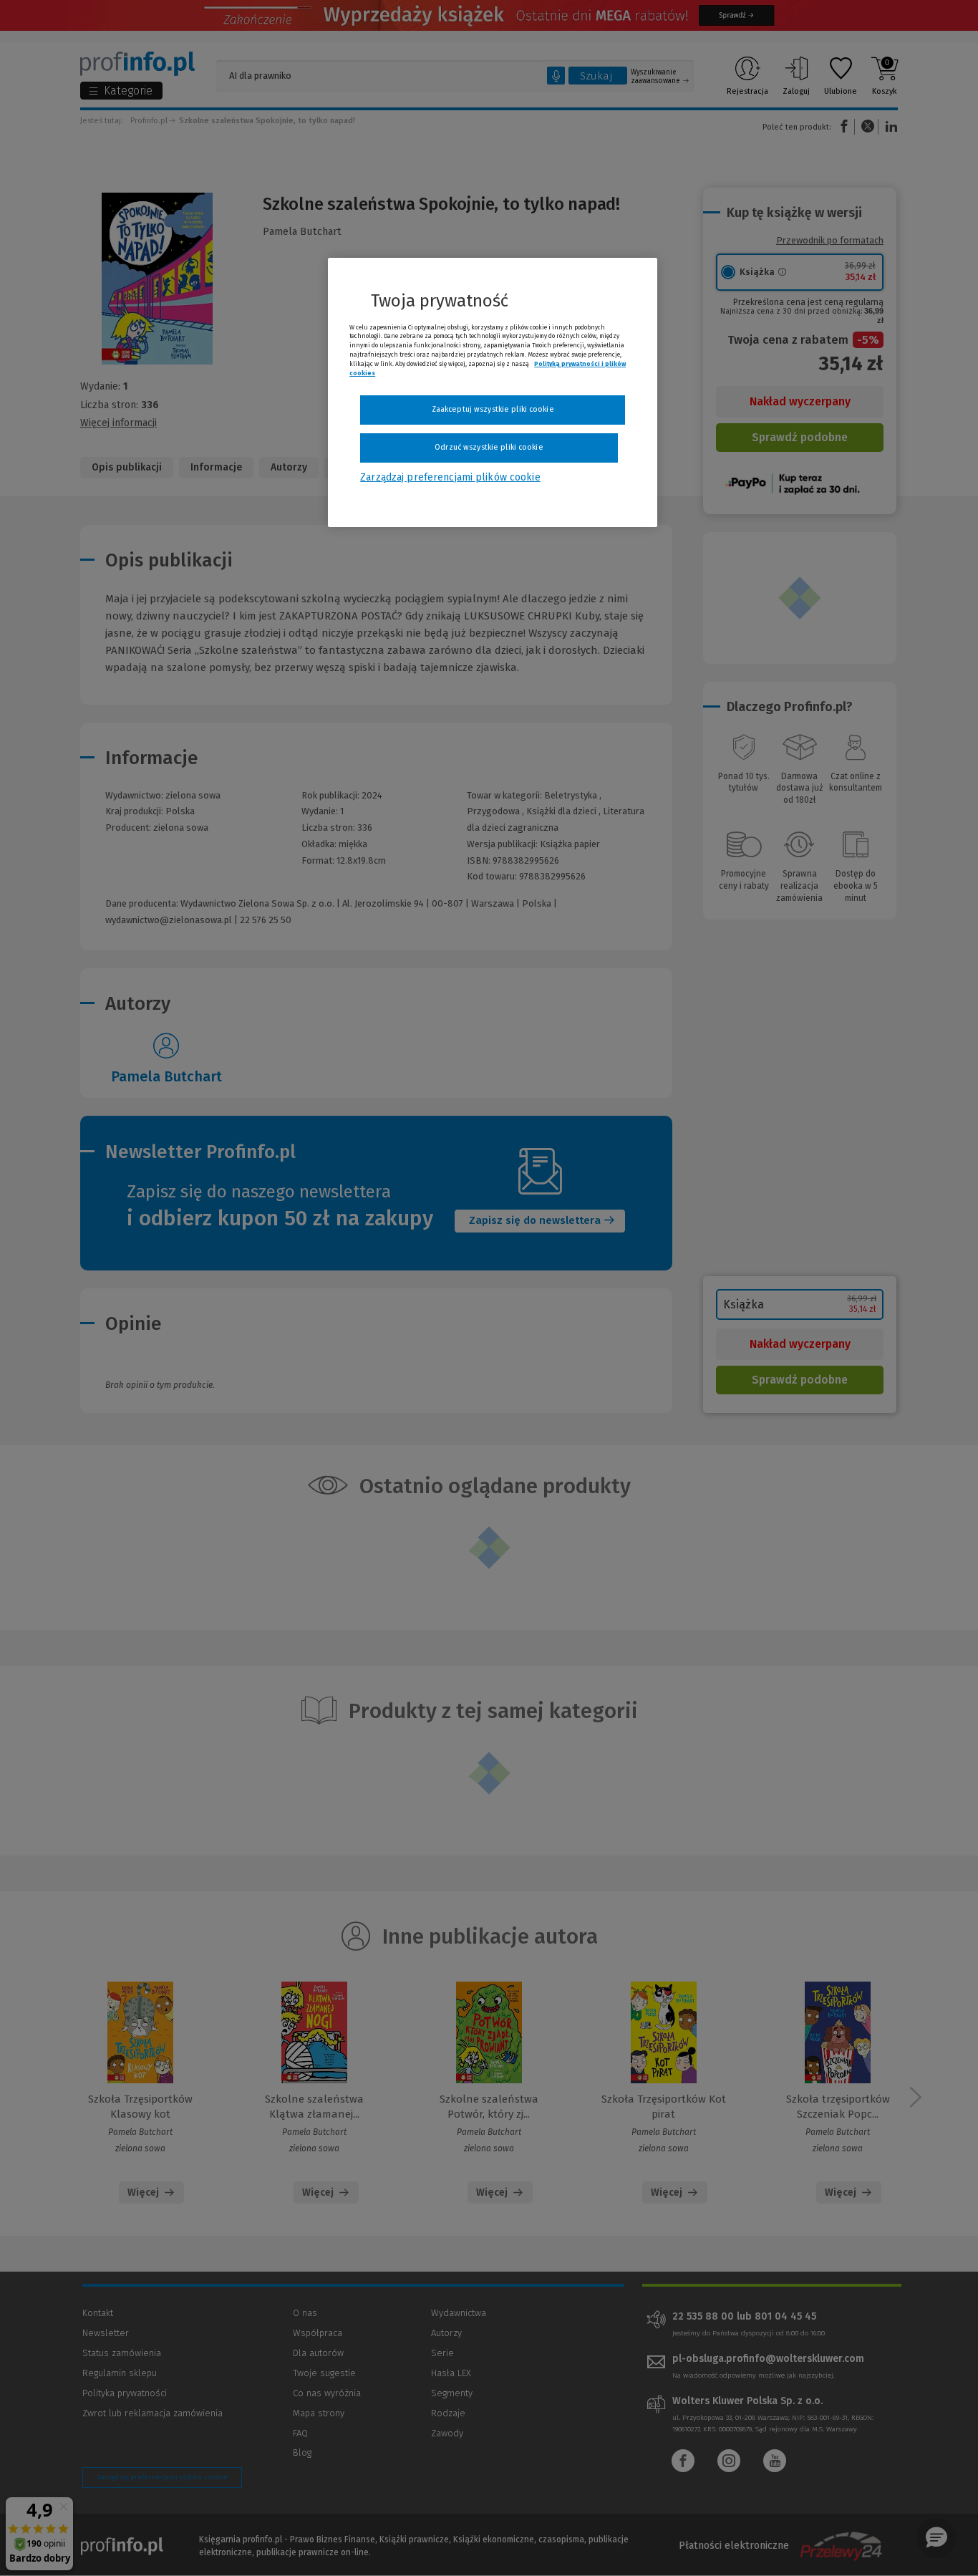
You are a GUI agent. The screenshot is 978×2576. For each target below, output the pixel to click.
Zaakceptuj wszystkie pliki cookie (493, 409)
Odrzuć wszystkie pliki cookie (489, 447)
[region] (493, 392)
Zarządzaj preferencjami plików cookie (450, 477)
